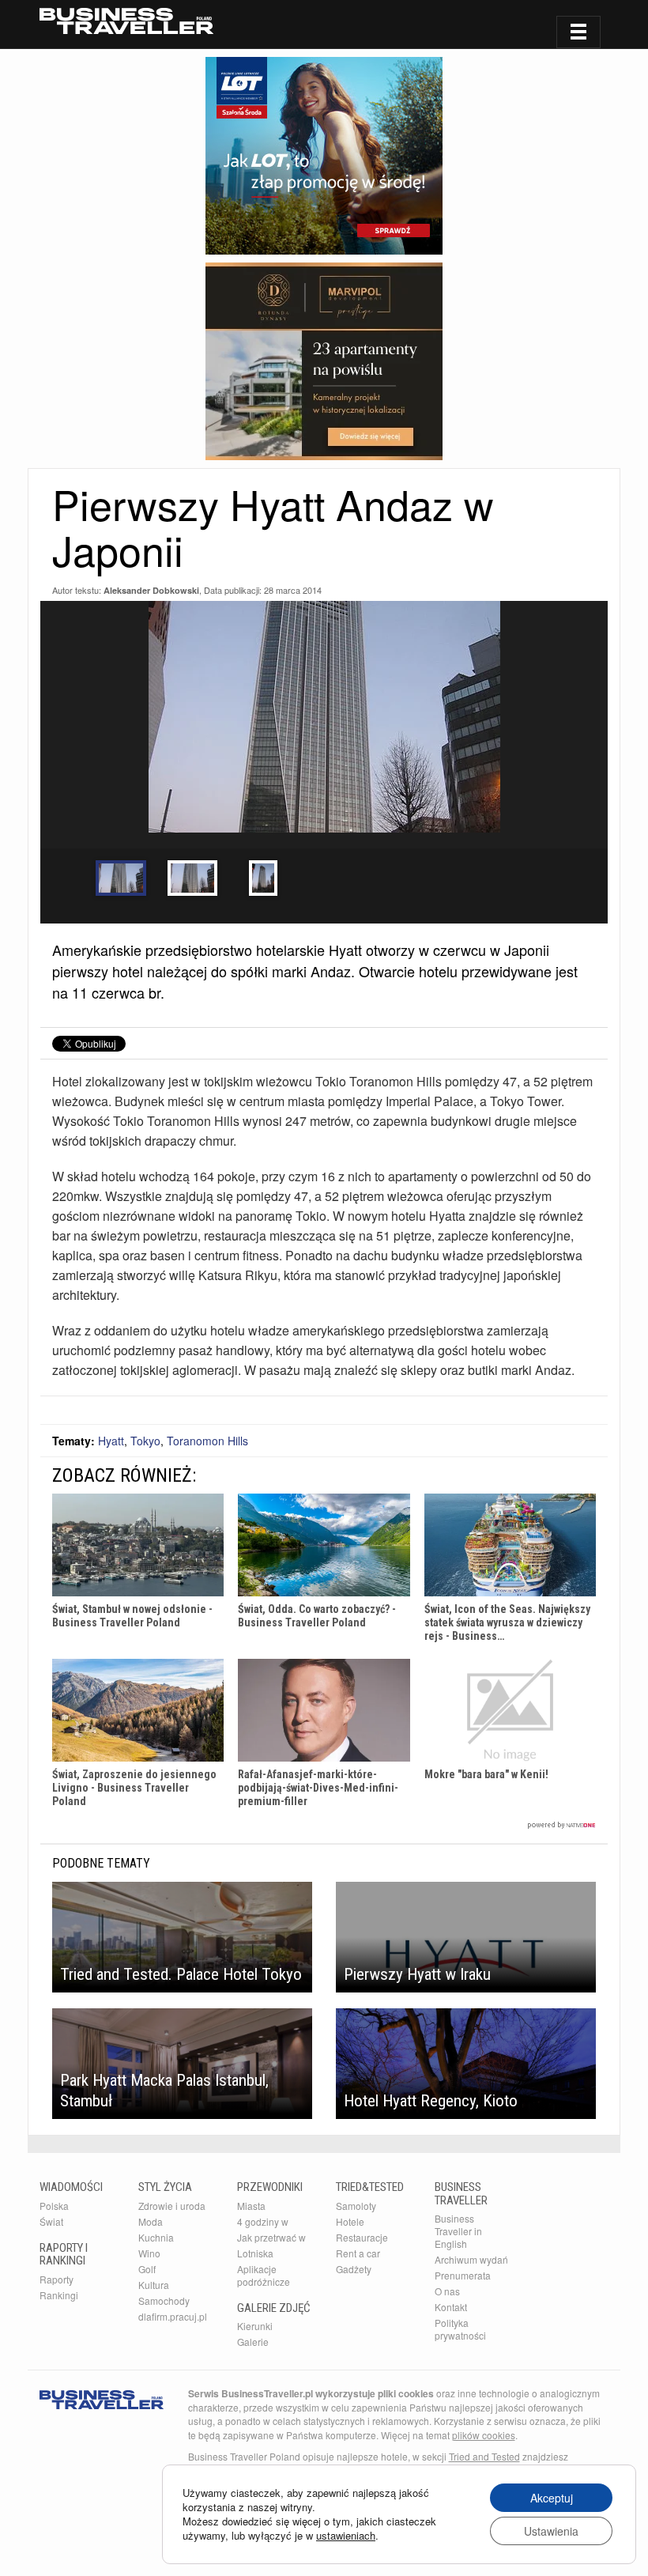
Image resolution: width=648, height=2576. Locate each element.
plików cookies (484, 2435)
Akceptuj (552, 2498)
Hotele (350, 2221)
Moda (151, 2221)
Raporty (57, 2279)
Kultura (154, 2285)
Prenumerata (463, 2275)
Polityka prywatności (460, 2329)
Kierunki (255, 2326)
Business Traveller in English (458, 2231)
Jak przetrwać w (271, 2237)
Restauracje (362, 2237)
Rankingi (59, 2295)
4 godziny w (263, 2221)
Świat (51, 2221)
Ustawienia (551, 2531)
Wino (149, 2253)
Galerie (253, 2342)
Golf (147, 2269)
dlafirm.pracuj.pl (173, 2316)
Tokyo (145, 1441)
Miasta (251, 2206)
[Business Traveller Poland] (126, 21)
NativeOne (324, 1825)
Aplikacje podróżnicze (264, 2275)
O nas (447, 2291)
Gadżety (354, 2269)
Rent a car (358, 2253)
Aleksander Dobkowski (151, 590)
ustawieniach (346, 2536)
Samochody (164, 2300)
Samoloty (356, 2206)
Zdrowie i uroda (172, 2206)
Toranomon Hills (207, 1441)
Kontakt (451, 2307)
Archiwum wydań (471, 2259)
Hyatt (111, 1441)
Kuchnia (156, 2237)
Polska (54, 2206)
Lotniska (255, 2253)
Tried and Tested (484, 2456)
